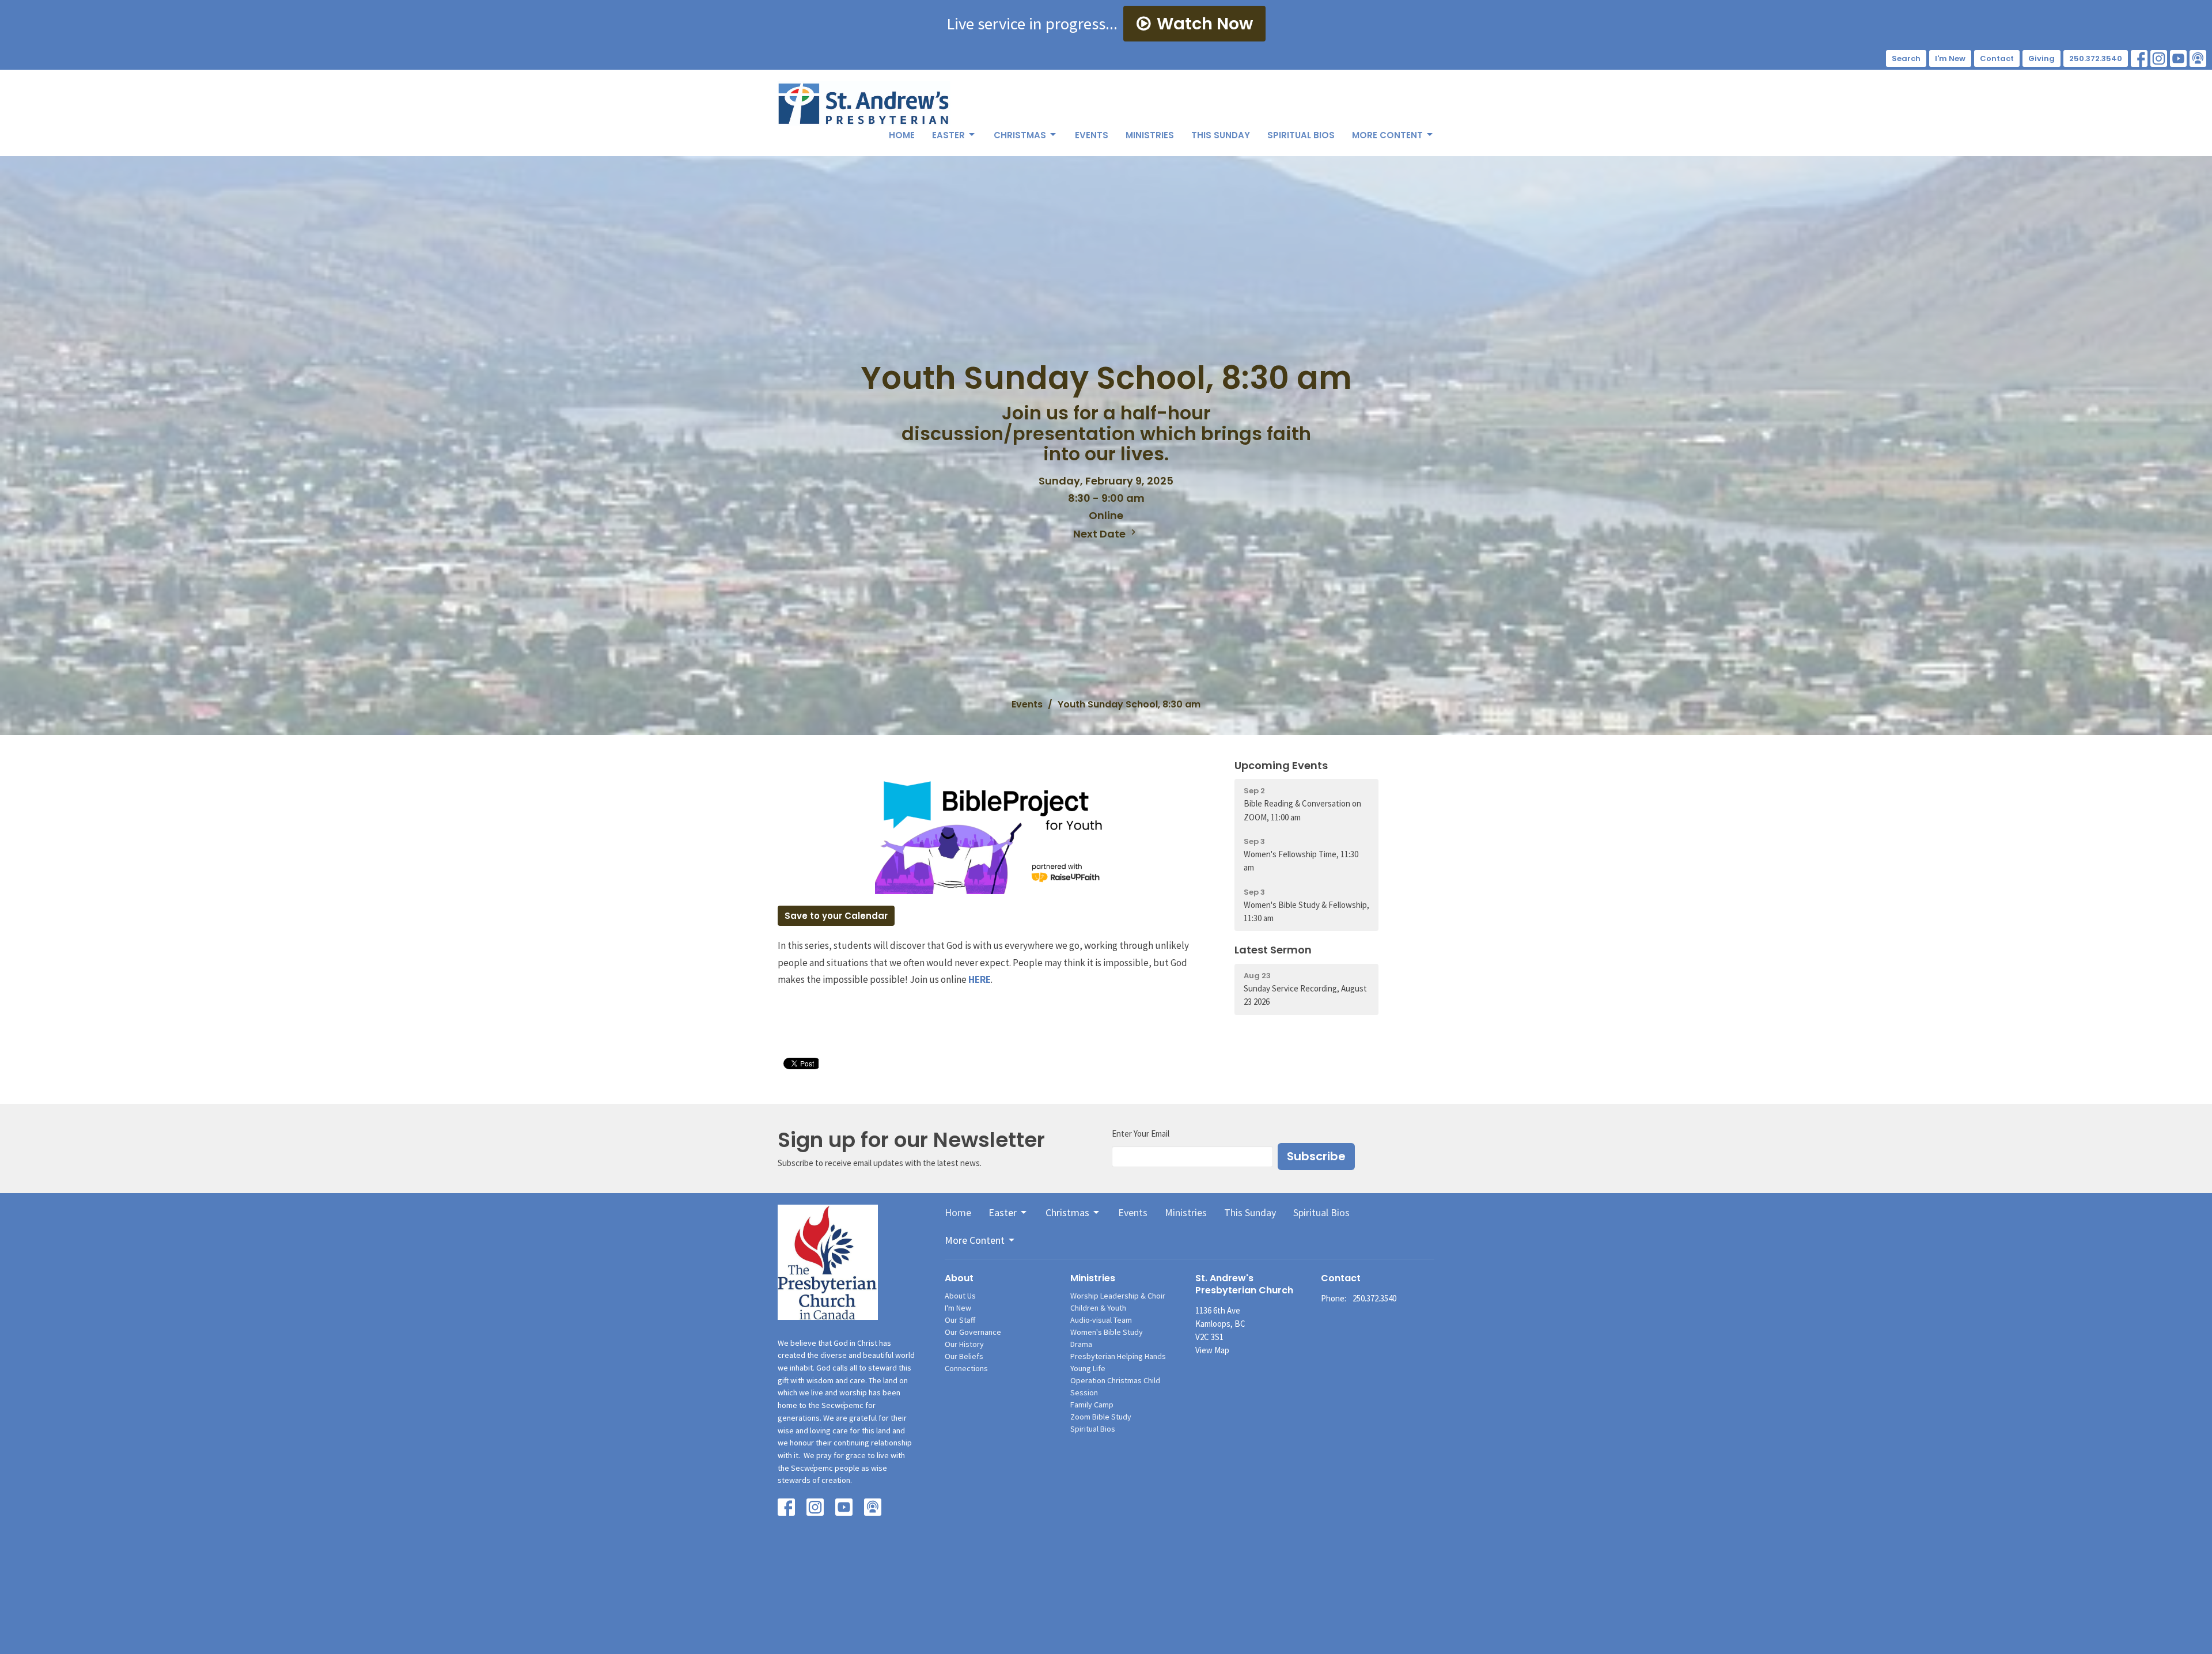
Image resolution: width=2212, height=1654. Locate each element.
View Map (1212, 1350)
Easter (948, 135)
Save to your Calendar (836, 916)
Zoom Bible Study (1101, 1417)
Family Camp (1092, 1405)
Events (1092, 135)
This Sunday (1221, 135)
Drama (1081, 1344)
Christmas (1020, 135)
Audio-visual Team (1101, 1320)
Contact (1997, 58)
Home (902, 135)
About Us (960, 1296)
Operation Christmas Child (1115, 1380)
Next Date (1101, 534)
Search (1906, 58)
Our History (964, 1344)
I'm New (1950, 58)
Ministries (1150, 135)
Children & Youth (1098, 1308)
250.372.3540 (2096, 58)
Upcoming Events (1281, 765)
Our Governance (973, 1332)
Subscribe (1316, 1156)
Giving (2041, 58)
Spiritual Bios (1301, 135)
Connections (966, 1368)
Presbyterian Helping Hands (1118, 1356)
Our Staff (960, 1320)
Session (1084, 1392)
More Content (1387, 135)
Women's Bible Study (1107, 1332)
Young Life (1088, 1368)
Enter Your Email (1141, 1133)
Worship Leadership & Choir (1118, 1296)
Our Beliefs (964, 1356)
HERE (980, 979)
